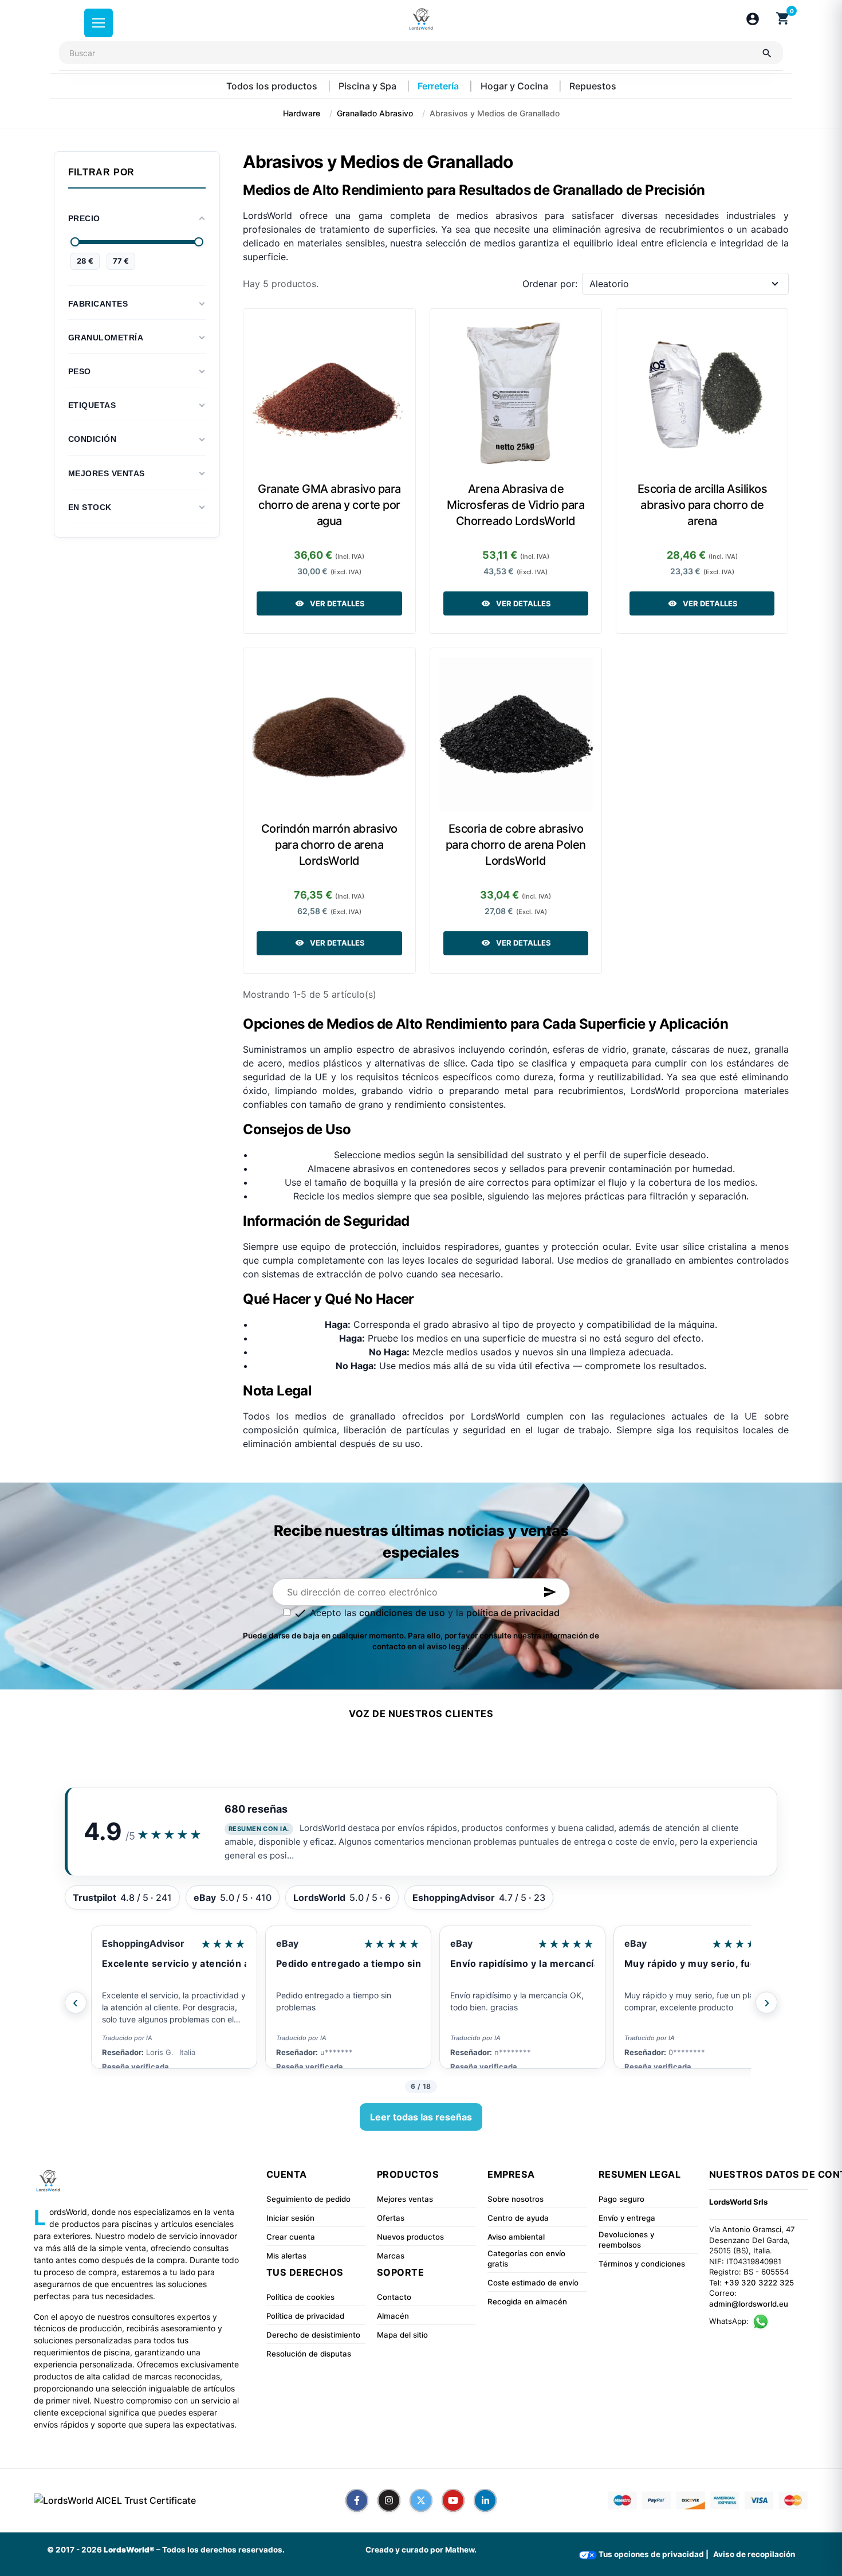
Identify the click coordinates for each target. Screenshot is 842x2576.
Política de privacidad (305, 2316)
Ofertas (391, 2218)
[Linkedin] (485, 2500)
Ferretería (439, 86)
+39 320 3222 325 (759, 2283)
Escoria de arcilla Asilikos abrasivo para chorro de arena (703, 505)
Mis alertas (286, 2256)
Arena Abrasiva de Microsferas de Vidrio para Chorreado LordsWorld (516, 505)
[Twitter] (421, 2500)
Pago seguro (621, 2199)
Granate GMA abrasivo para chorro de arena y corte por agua (329, 505)
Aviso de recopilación (754, 2554)
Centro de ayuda (518, 2218)
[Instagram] (389, 2500)
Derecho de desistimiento (313, 2335)
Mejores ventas (405, 2199)
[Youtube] (453, 2500)
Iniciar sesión (290, 2218)
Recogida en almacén (527, 2301)
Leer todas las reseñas (421, 2117)
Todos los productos (273, 86)
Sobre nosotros (516, 2199)
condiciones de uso (402, 1613)
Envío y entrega (627, 2218)
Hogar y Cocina (516, 86)
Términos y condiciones (642, 2264)
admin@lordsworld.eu (749, 2304)
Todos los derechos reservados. (223, 2550)
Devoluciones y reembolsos (626, 2240)
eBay (113, 1943)
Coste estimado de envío (533, 2283)
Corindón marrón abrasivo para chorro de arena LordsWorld (329, 845)
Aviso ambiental (516, 2237)
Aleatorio (609, 284)
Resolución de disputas (309, 2354)
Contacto (394, 2297)
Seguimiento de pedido (308, 2199)
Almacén (393, 2316)
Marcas (391, 2256)
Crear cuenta (291, 2237)
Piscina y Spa (369, 86)
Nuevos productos (410, 2237)
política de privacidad (513, 1613)
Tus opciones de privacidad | (653, 2554)
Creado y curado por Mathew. (421, 2550)
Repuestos (593, 86)
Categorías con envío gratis (526, 2259)
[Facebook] (357, 2500)
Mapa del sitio (402, 2335)
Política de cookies (300, 2297)
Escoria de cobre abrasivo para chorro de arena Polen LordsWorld (516, 845)
